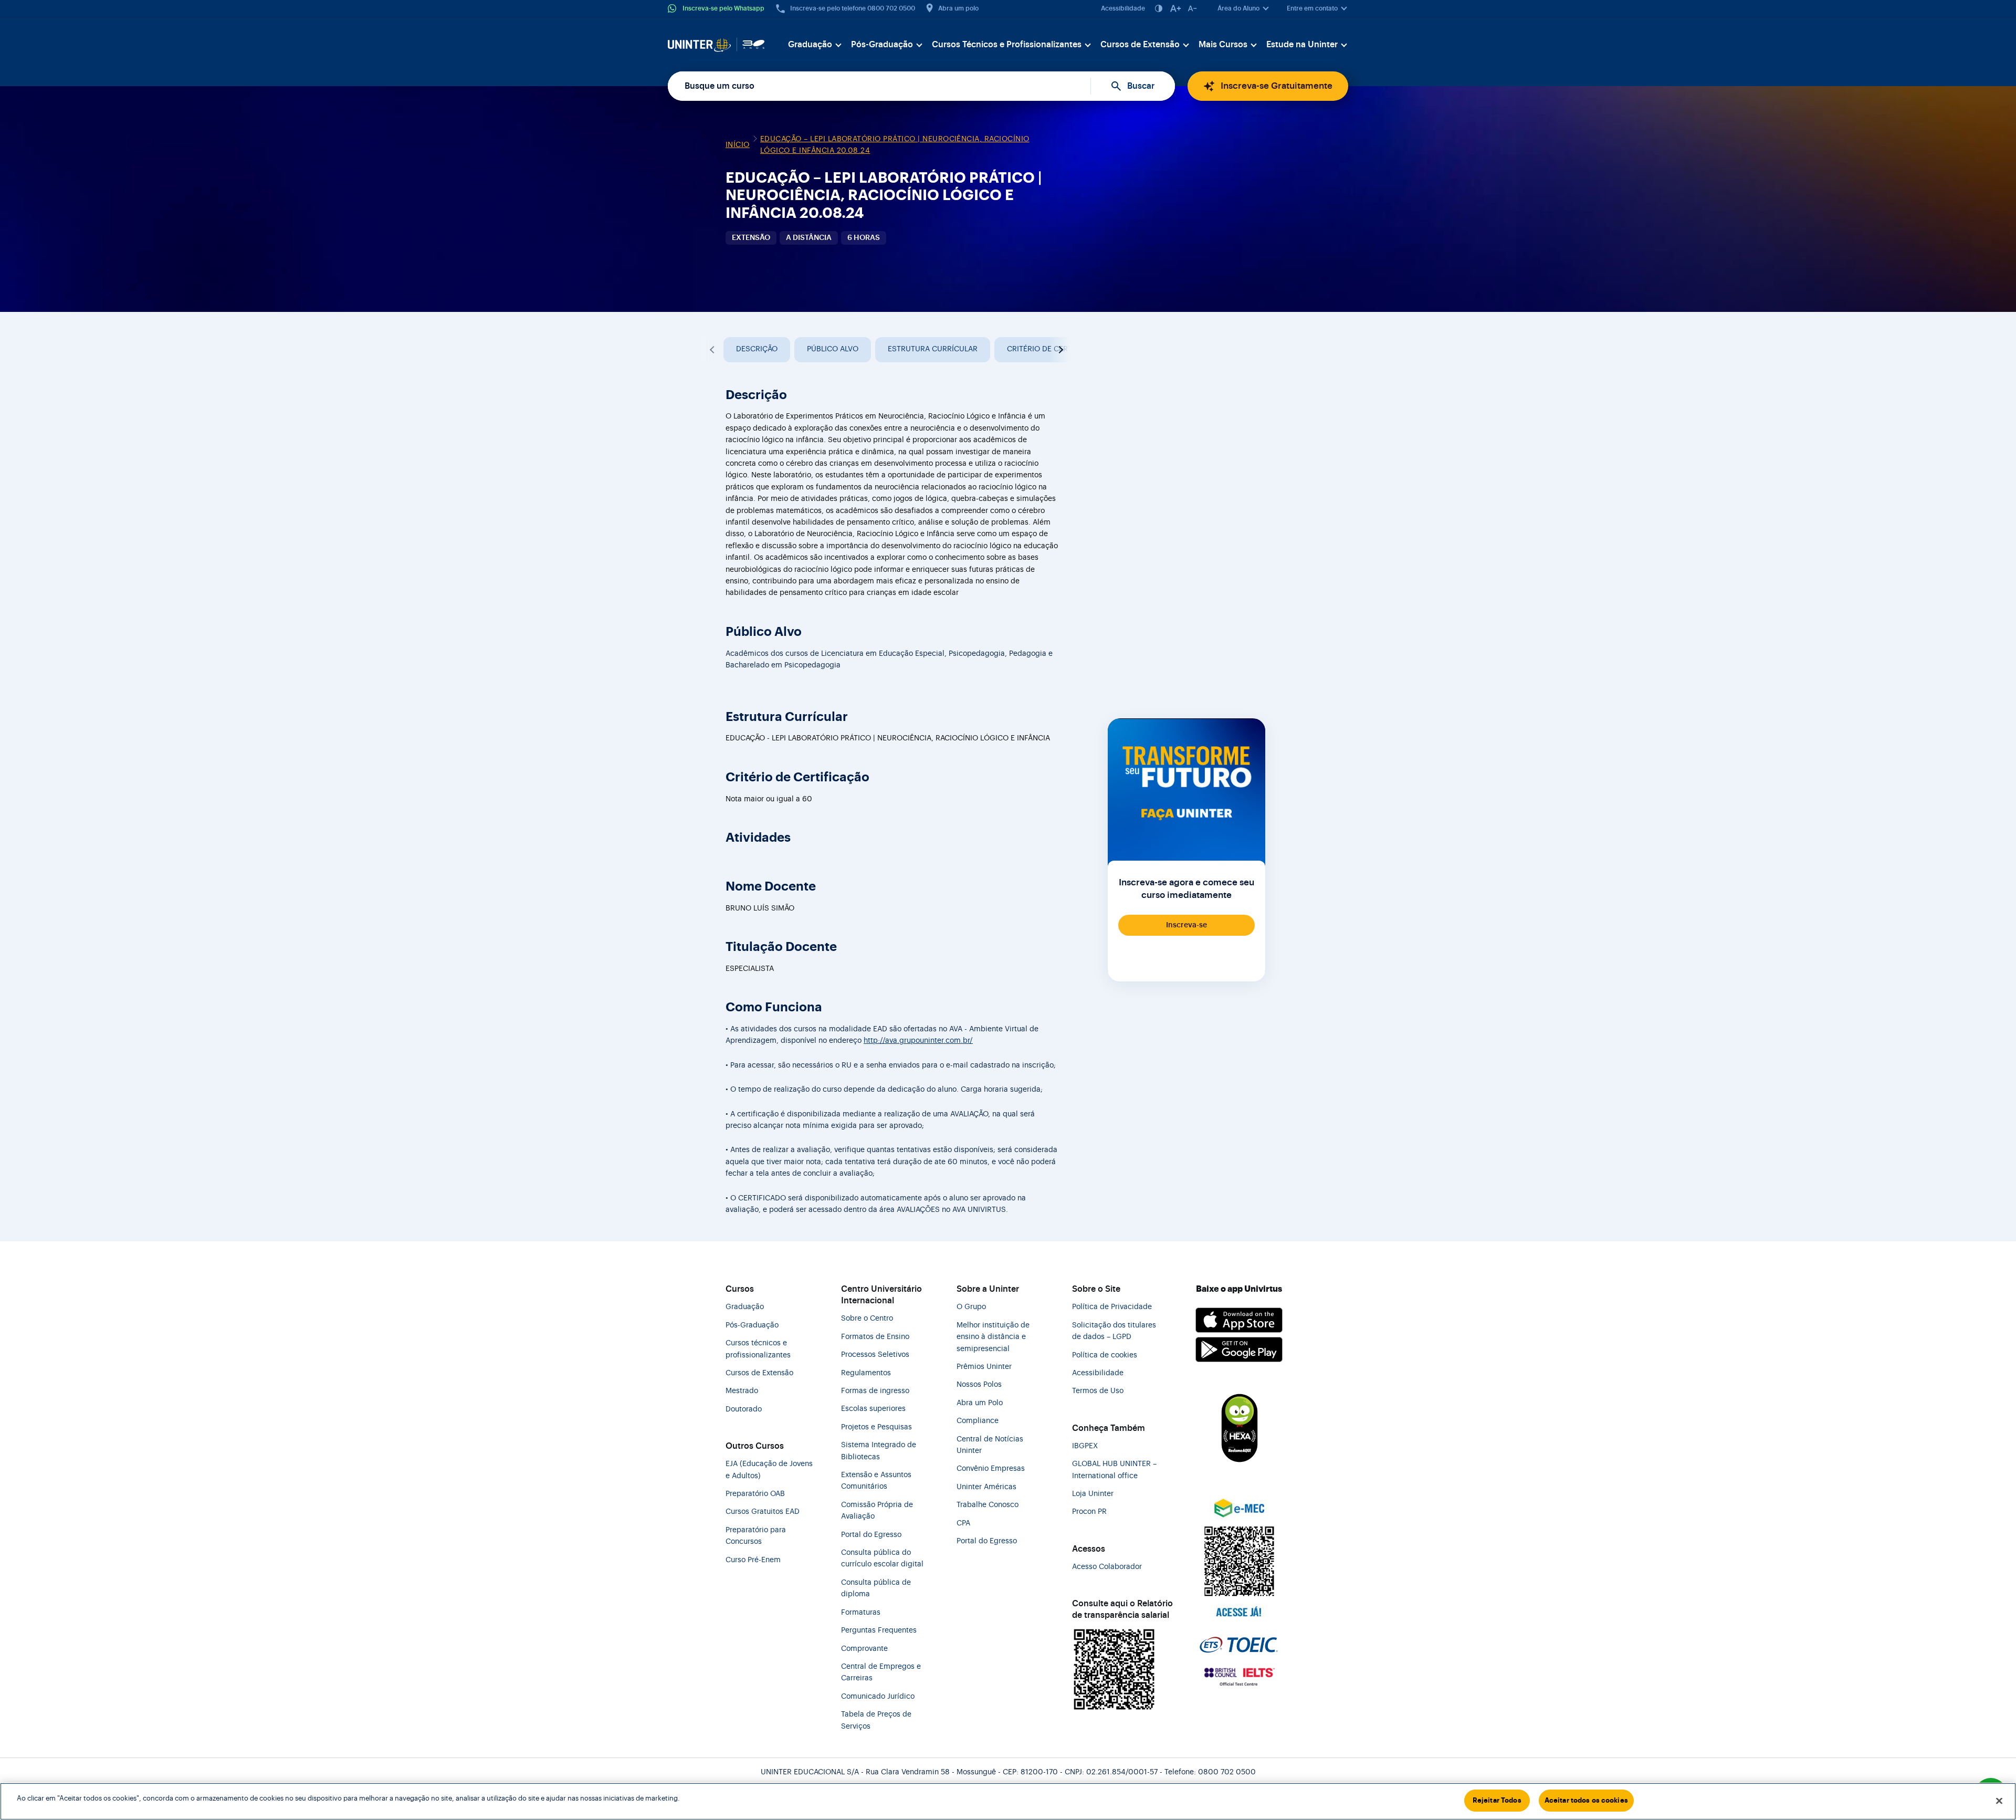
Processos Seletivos (875, 1355)
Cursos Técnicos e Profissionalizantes (1007, 45)
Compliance (978, 1421)
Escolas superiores (873, 1409)
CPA (963, 1523)
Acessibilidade (1123, 8)
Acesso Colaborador (1107, 1567)
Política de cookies (1105, 1355)
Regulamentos (866, 1373)
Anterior (713, 350)
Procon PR (1089, 1512)
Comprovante (864, 1649)
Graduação (810, 45)
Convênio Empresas (991, 1469)
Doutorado (744, 1409)
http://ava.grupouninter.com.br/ (918, 1041)
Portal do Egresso (871, 1535)
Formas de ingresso (875, 1391)
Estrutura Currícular (933, 349)
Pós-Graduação (882, 45)
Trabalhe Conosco (988, 1505)
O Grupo (971, 1307)
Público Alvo (833, 349)
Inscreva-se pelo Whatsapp (723, 8)
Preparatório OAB (755, 1494)
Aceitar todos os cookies (1586, 1800)
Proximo (1059, 350)
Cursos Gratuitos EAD (763, 1512)
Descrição (757, 349)
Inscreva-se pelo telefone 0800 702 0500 (853, 8)
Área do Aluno (1238, 8)
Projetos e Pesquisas (876, 1427)
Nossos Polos (979, 1385)
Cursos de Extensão (1140, 45)
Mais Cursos (1223, 45)
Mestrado (742, 1391)
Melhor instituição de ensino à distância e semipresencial (993, 1337)
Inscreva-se (1186, 925)
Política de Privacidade (1112, 1307)
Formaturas (861, 1613)
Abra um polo (958, 8)
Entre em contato (1312, 8)
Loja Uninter (1093, 1494)
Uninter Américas (986, 1487)
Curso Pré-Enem (753, 1560)
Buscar (1141, 86)
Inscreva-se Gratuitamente (1277, 86)
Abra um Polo (980, 1403)
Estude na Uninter (1302, 45)
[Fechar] (1999, 1801)
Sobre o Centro (867, 1319)
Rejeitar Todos (1497, 1800)
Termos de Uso (1098, 1391)
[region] (1008, 1801)
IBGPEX (1085, 1446)
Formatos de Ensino (875, 1337)
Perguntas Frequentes (879, 1630)
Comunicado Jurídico (878, 1697)
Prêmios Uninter (984, 1367)
